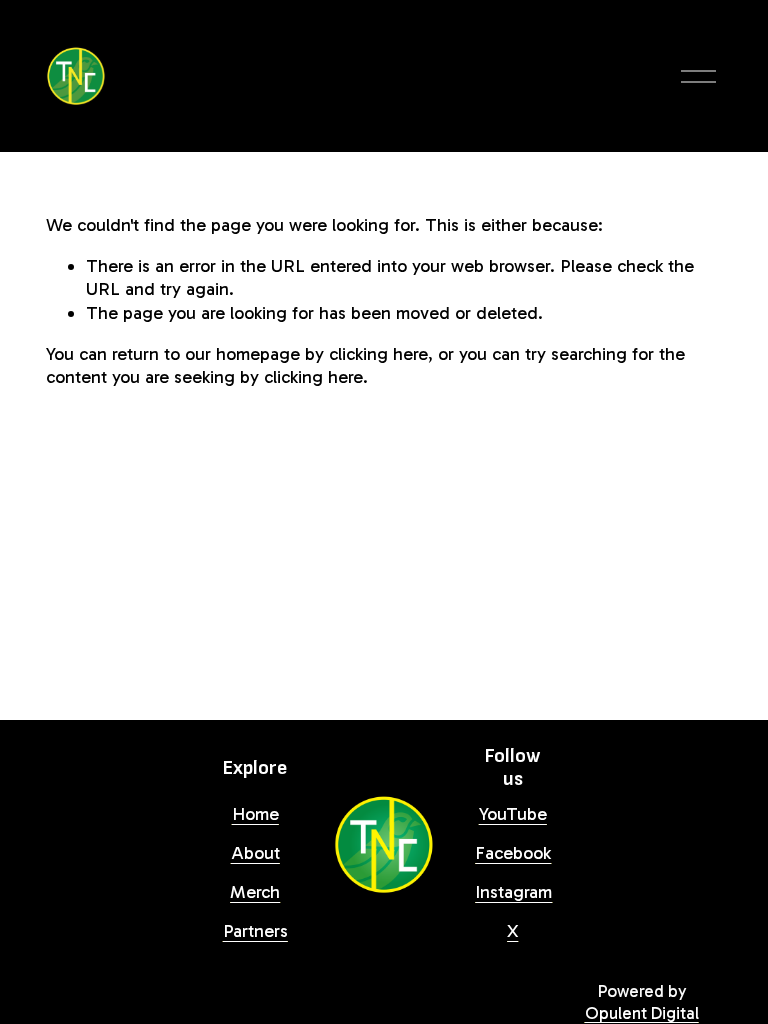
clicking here (378, 354)
